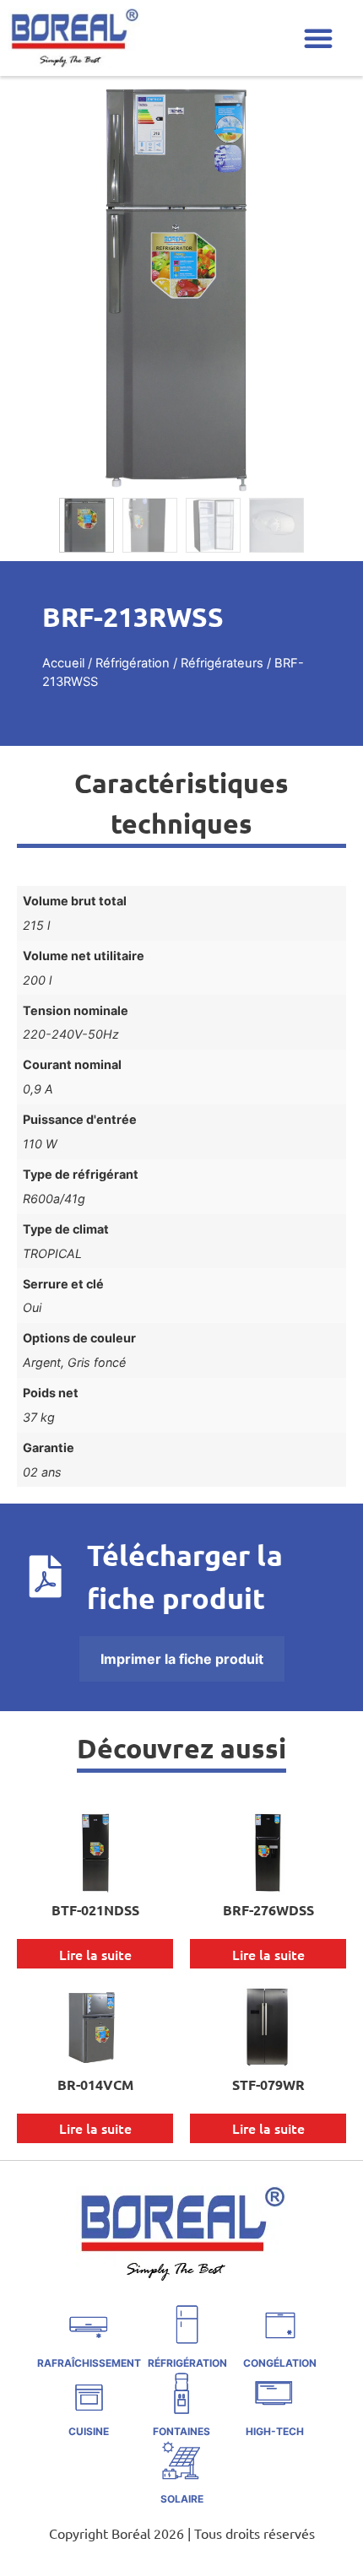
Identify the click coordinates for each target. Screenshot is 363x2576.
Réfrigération (133, 663)
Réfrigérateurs (222, 663)
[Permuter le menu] (318, 38)
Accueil (63, 663)
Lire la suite (95, 1954)
